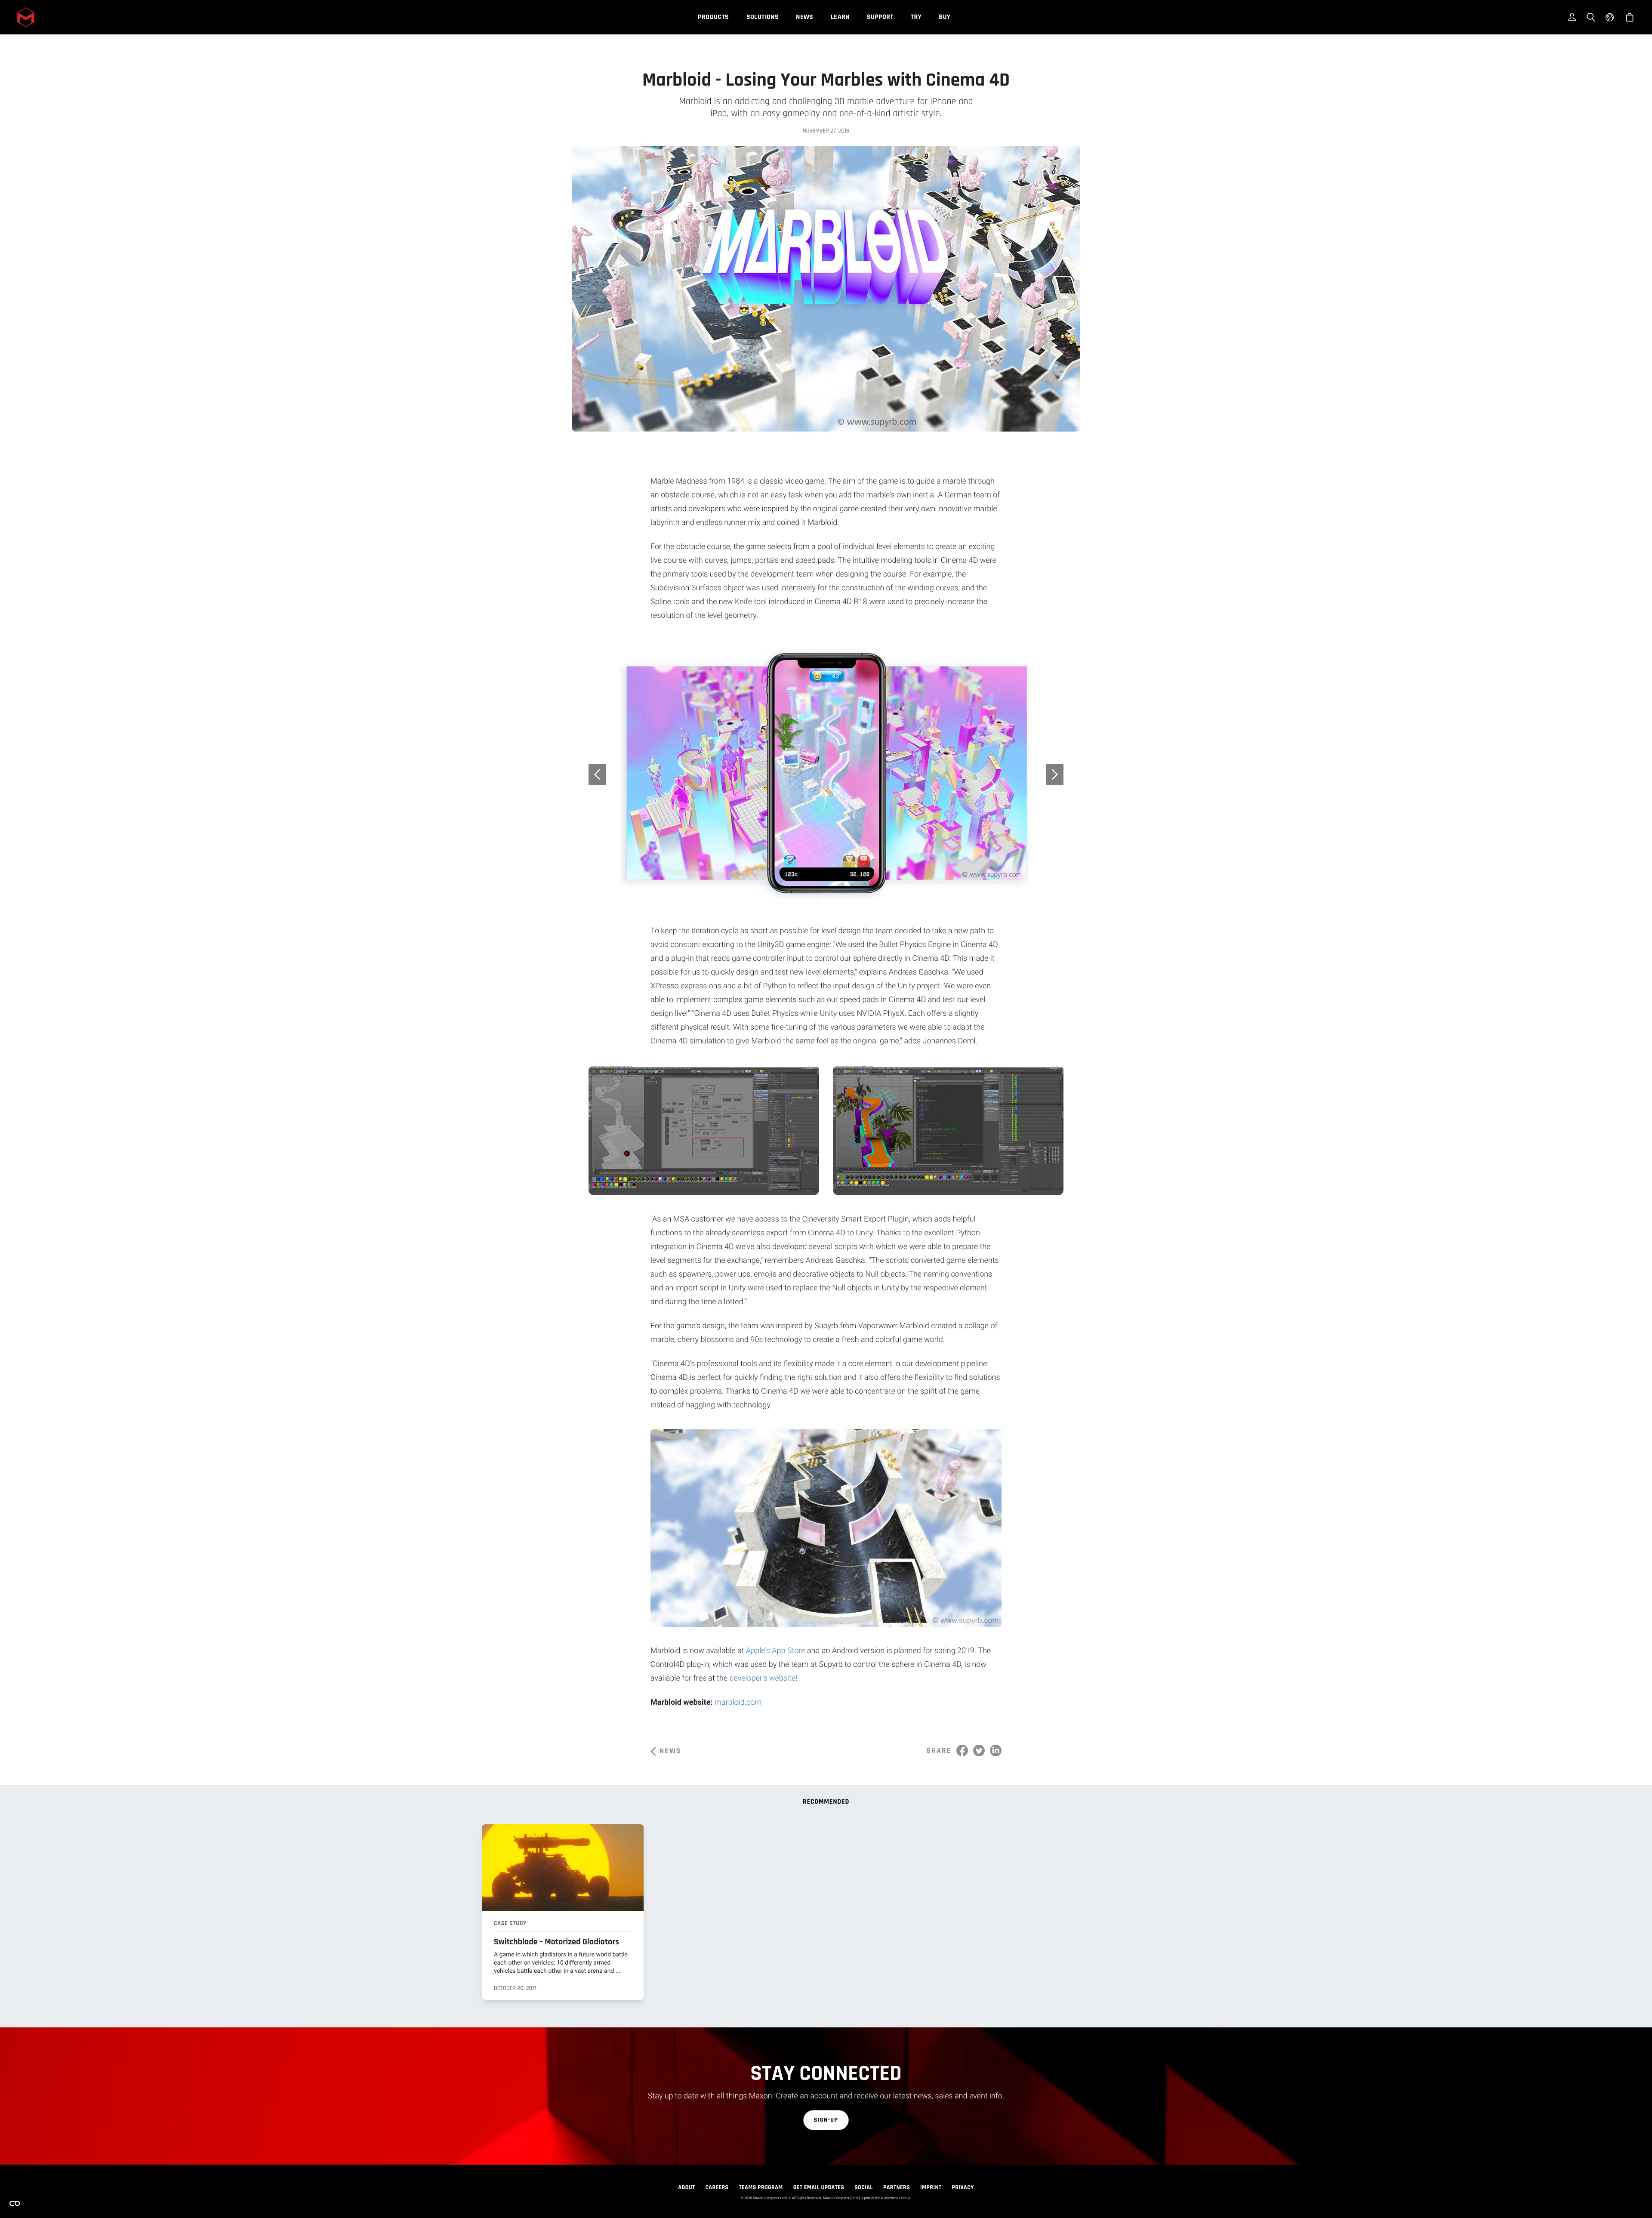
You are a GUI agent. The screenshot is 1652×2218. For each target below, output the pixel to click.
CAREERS (717, 2187)
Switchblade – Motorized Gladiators (556, 1942)
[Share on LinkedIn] (996, 1751)
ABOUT (686, 2187)
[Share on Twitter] (979, 1751)
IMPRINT (931, 2187)
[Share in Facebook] (962, 1751)
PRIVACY (963, 2187)
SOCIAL (864, 2187)
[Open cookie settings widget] (15, 2203)
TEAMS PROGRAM (761, 2187)
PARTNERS (897, 2187)
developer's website (763, 1678)
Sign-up (826, 2120)
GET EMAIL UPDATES (819, 2187)
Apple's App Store (775, 1651)
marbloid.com (738, 1702)
